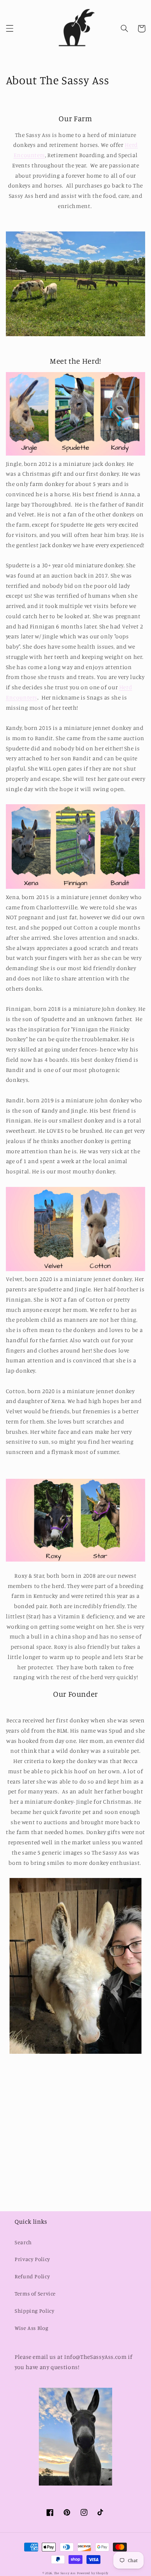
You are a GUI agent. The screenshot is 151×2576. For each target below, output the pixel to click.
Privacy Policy (32, 2259)
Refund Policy (32, 2276)
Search (23, 2242)
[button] (10, 29)
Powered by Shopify (93, 2573)
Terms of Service (35, 2293)
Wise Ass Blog (31, 2328)
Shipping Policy (34, 2311)
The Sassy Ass (65, 2573)
